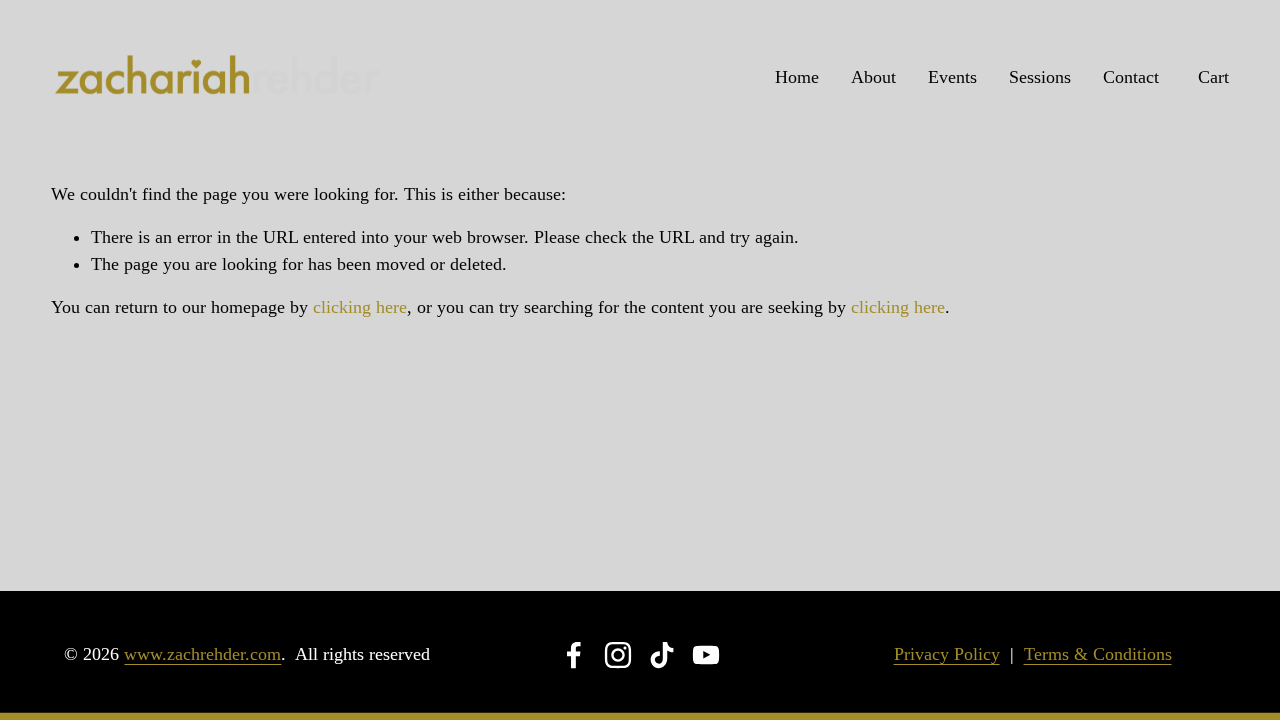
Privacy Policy (947, 654)
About (873, 77)
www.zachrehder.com (202, 654)
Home (797, 77)
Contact (1131, 77)
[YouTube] (706, 655)
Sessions (1040, 77)
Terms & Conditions (1098, 654)
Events (952, 77)
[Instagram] (618, 655)
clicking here (360, 307)
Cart (1213, 77)
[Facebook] (574, 655)
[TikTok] (662, 655)
